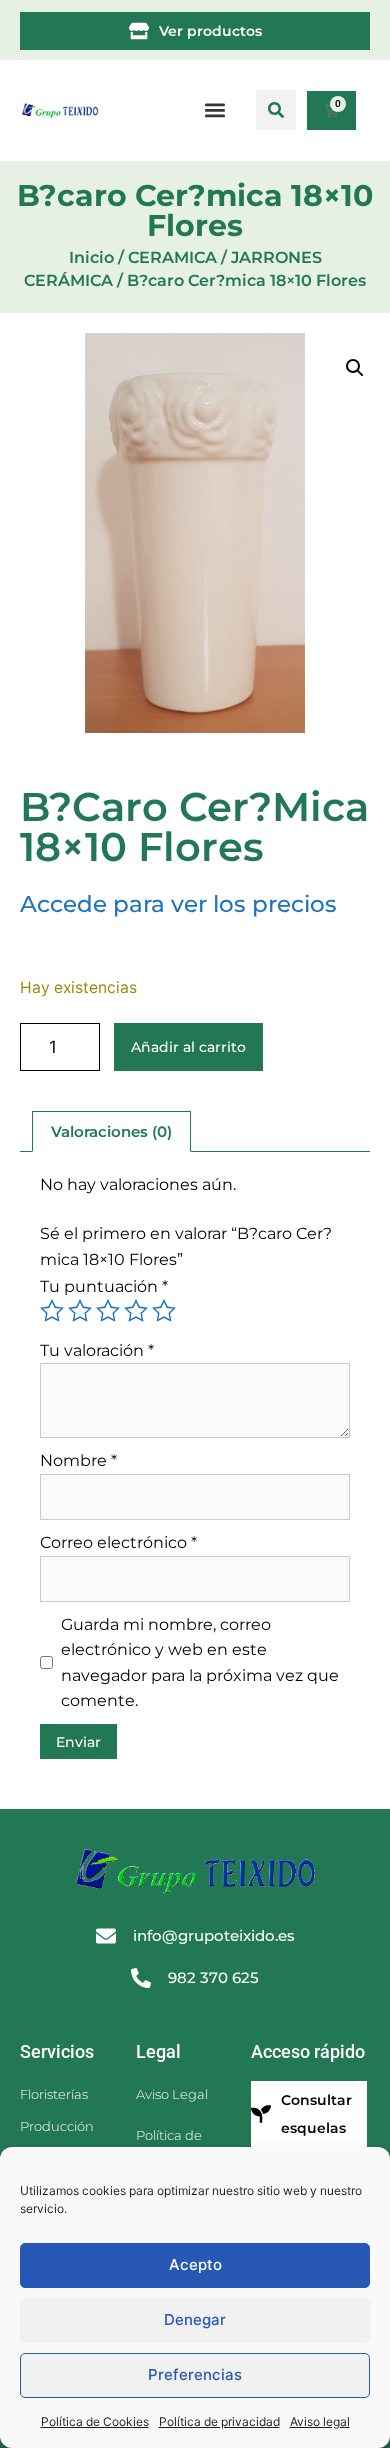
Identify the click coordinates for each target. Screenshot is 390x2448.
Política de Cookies (95, 2421)
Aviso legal (320, 2421)
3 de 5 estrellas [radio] (108, 1311)
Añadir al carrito (188, 1047)
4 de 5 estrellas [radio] (136, 1311)
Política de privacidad (219, 2421)
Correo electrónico (118, 1542)
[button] (276, 110)
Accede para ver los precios (178, 904)
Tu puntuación (104, 1286)
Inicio (91, 257)
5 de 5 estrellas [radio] (164, 1311)
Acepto (195, 2264)
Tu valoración (97, 1350)
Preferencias (195, 2374)
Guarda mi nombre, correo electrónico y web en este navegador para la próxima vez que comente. (200, 1663)
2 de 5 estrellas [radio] (80, 1311)
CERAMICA (172, 257)
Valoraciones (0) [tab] (111, 1131)
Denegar (195, 2319)
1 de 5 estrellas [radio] (52, 1311)
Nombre (78, 1460)
